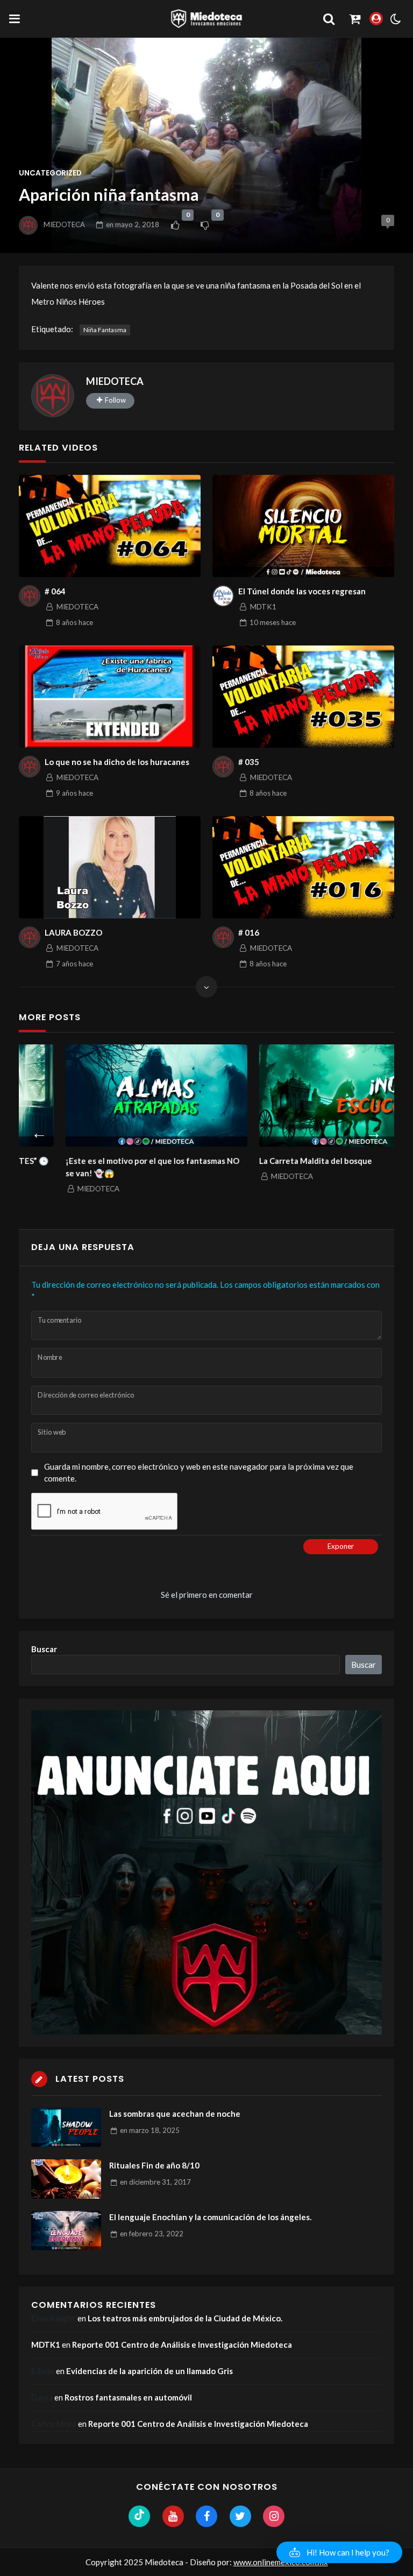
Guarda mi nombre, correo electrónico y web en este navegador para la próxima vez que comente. (199, 1473)
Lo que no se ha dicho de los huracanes (117, 762)
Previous (39, 1131)
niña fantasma (105, 330)
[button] (339, 2552)
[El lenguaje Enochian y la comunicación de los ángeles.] (66, 2231)
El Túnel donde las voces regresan (302, 591)
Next (374, 1131)
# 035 (249, 762)
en (133, 224)
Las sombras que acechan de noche (175, 2114)
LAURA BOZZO (73, 932)
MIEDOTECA (64, 224)
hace (74, 622)
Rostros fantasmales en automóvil (128, 2397)
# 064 (55, 591)
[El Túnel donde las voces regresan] (303, 526)
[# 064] (110, 526)
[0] (175, 225)
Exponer (341, 1546)
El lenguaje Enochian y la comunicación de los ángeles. (210, 2217)
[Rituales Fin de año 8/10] (66, 2179)
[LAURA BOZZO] (110, 867)
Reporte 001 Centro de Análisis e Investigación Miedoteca (182, 2345)
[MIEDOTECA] (53, 396)
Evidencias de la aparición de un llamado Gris (149, 2371)
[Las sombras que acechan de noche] (66, 2127)
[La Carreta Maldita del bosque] (303, 1096)
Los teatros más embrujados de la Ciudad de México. (185, 2318)
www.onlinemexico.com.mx (281, 2562)
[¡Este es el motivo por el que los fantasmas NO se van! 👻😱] (110, 1096)
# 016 (249, 932)
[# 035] (303, 697)
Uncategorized (50, 173)
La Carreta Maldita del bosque (269, 1161)
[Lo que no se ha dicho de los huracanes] (110, 697)
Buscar (44, 1649)
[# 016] (303, 867)
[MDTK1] (223, 596)
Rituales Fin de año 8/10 (154, 2165)
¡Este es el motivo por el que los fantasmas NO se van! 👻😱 (106, 1167)
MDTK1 (46, 2345)
